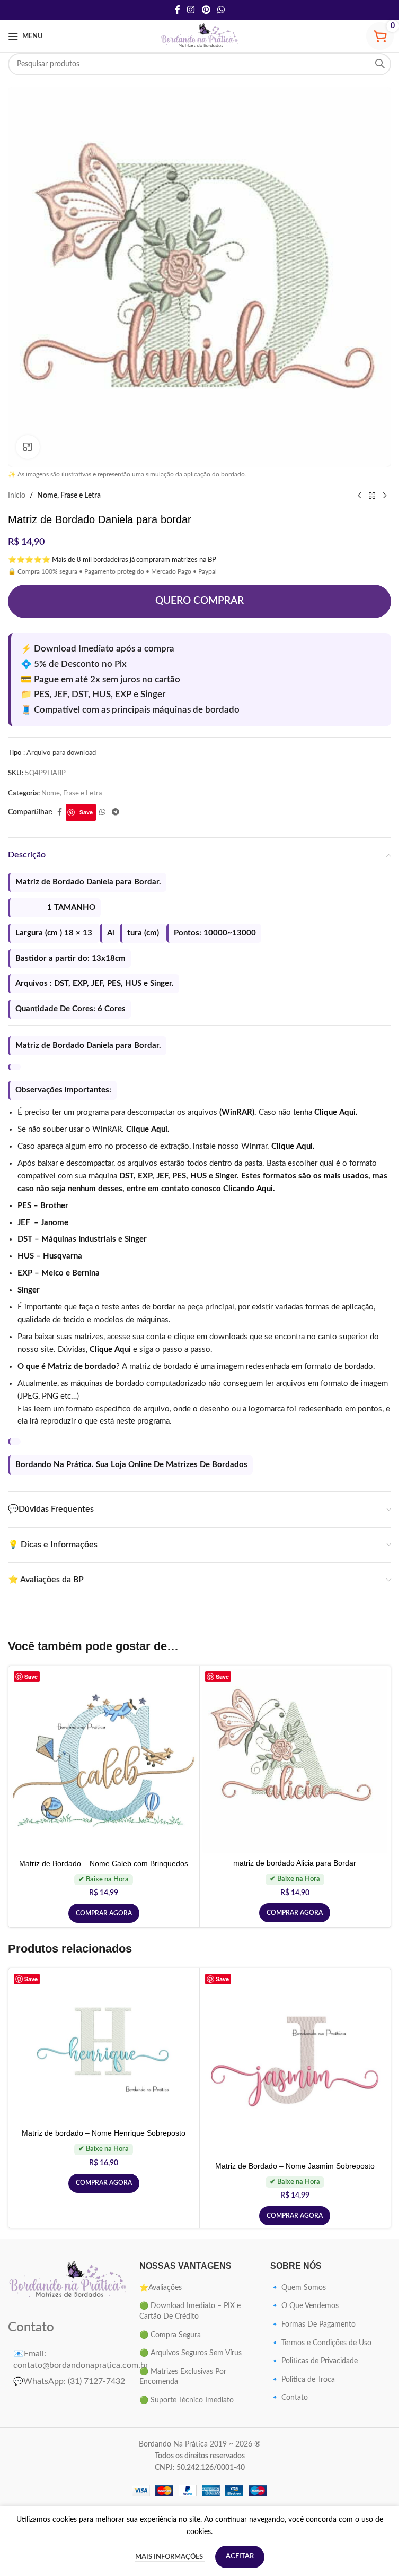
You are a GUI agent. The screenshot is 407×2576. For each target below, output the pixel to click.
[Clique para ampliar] (28, 447)
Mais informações (170, 2557)
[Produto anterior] (359, 496)
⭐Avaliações (161, 2288)
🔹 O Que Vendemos (304, 2306)
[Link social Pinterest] (206, 10)
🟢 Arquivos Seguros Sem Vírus (191, 2353)
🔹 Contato (289, 2398)
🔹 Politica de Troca (303, 2380)
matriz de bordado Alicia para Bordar (295, 1863)
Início (17, 496)
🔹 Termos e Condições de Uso (321, 2343)
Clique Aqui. (336, 1112)
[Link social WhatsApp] (221, 10)
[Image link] (68, 2280)
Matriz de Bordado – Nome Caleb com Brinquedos (104, 1863)
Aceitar (240, 2557)
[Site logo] (200, 36)
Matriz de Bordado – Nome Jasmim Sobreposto (295, 2166)
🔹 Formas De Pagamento (313, 2325)
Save (86, 812)
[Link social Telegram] (116, 812)
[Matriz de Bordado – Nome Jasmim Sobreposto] (295, 2064)
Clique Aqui (110, 1350)
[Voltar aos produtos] (372, 496)
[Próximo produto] (385, 496)
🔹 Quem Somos (298, 2288)
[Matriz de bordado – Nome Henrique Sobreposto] (104, 2048)
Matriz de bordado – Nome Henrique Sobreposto (104, 2133)
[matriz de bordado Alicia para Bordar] (295, 1761)
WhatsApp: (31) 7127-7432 (69, 2381)
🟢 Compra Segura (170, 2335)
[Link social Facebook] (178, 10)
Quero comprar (200, 601)
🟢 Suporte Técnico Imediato (187, 2400)
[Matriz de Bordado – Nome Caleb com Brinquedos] (104, 1761)
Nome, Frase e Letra (69, 496)
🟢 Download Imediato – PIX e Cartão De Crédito (190, 2311)
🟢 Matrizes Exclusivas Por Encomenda (183, 2377)
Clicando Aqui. (249, 1189)
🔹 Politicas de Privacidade (314, 2361)
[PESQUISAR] (380, 64)
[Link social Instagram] (191, 10)
